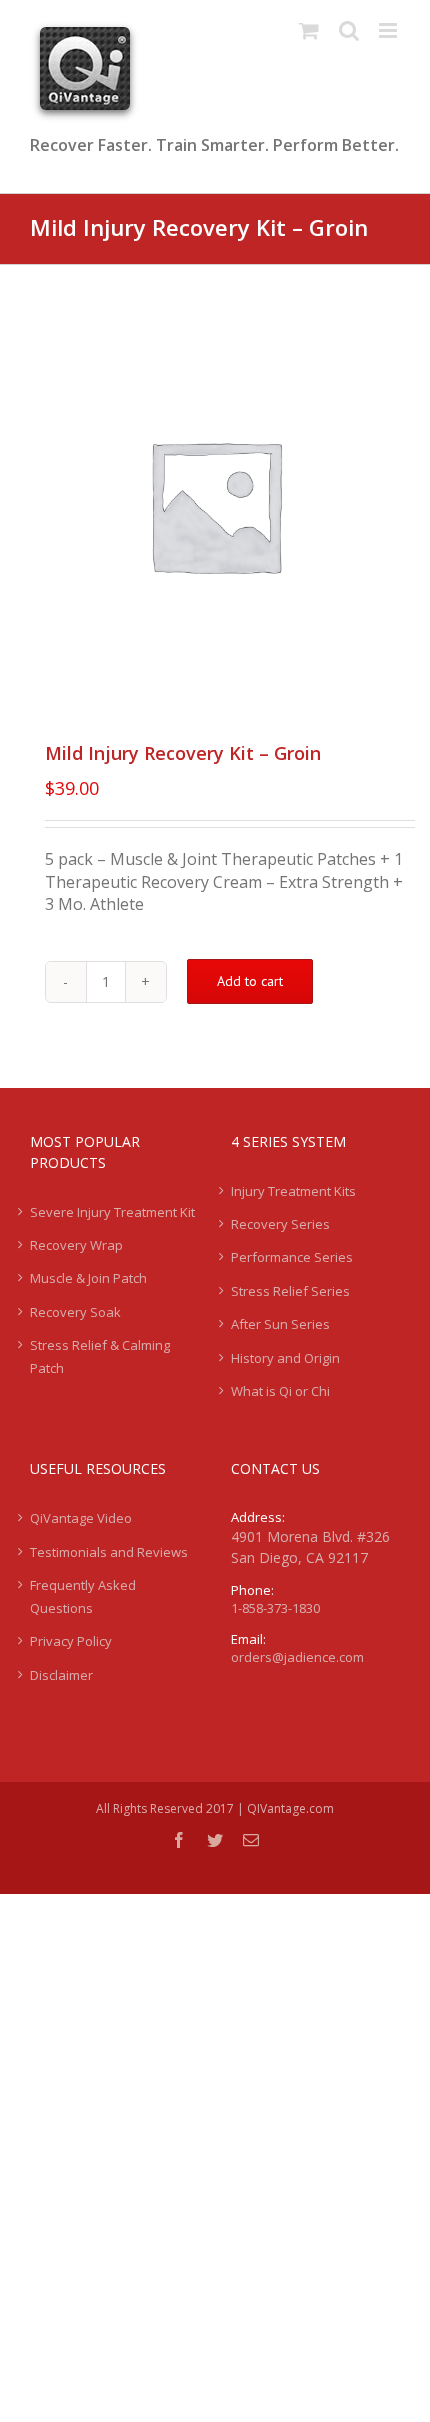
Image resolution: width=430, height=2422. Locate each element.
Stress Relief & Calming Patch (100, 1356)
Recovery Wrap (76, 1245)
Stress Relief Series (290, 1291)
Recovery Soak (75, 1312)
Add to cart (250, 981)
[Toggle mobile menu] (389, 30)
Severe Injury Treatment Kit (112, 1212)
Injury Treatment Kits (293, 1191)
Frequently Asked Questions (83, 1596)
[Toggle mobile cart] (309, 30)
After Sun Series (280, 1324)
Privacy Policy (71, 1641)
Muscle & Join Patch (88, 1278)
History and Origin (285, 1358)
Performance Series (292, 1257)
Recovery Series (280, 1224)
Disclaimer (61, 1675)
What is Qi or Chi (280, 1391)
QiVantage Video (81, 1518)
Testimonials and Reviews (109, 1552)
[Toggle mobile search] (349, 30)
